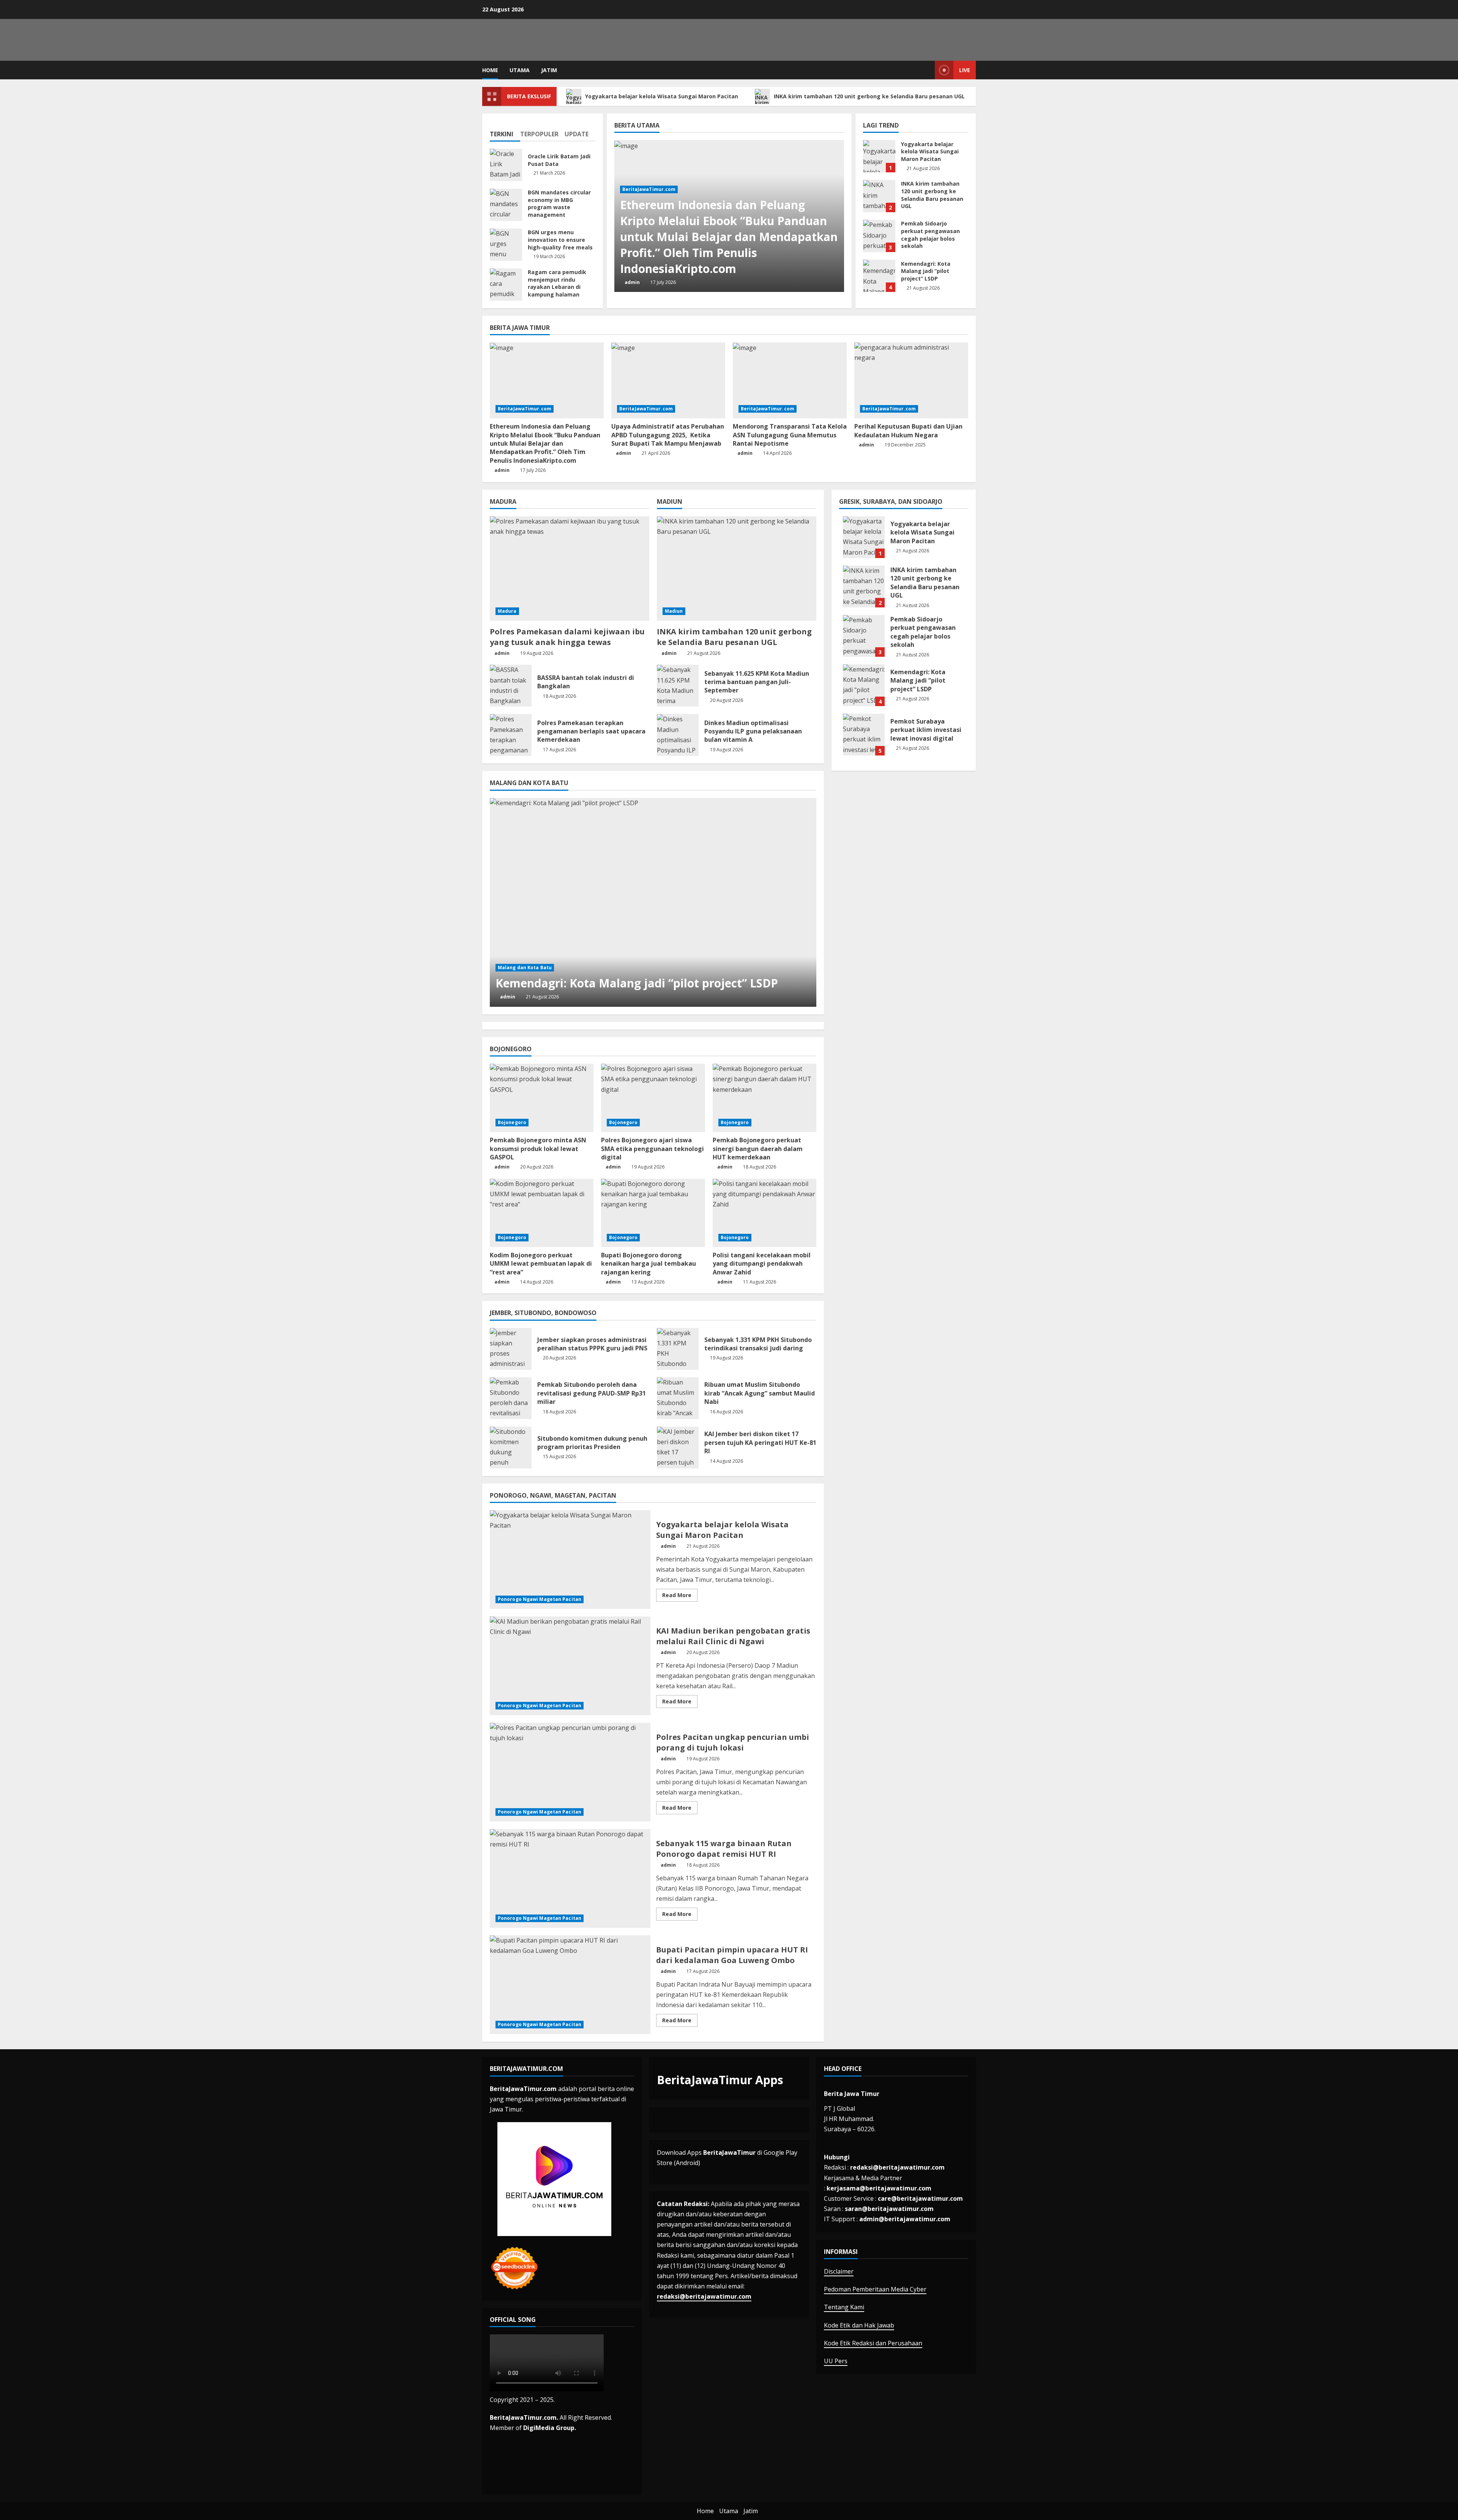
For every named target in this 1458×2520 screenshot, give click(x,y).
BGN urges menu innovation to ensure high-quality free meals (506, 245)
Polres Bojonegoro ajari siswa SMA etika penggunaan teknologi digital (652, 1149)
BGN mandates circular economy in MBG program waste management (506, 205)
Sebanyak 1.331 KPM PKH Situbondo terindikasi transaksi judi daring (678, 1349)
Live (965, 70)
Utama (520, 70)
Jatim (549, 70)
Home (490, 70)
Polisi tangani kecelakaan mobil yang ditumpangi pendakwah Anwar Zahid (762, 1264)
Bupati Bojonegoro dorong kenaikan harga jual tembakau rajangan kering (649, 1264)
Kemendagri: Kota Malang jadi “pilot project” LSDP (879, 276)
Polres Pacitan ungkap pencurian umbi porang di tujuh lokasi (570, 1772)
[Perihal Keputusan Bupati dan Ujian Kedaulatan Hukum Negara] (911, 380)
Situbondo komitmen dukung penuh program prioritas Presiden (511, 1448)
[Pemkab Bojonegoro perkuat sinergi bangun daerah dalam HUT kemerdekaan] (765, 1098)
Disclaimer (839, 2271)
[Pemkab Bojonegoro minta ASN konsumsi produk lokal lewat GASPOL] (542, 1098)
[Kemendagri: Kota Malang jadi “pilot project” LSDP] (653, 902)
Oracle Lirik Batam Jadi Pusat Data (506, 165)
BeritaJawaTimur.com (649, 189)
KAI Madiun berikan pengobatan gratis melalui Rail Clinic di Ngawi (570, 1666)
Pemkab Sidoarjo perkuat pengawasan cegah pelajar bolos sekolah (879, 236)
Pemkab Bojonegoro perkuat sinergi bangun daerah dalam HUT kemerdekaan (758, 1149)
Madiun (674, 611)
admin (632, 282)
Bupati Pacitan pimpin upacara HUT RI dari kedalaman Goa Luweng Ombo (570, 1985)
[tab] (505, 131)
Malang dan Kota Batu (525, 967)
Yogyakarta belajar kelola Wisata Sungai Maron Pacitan (662, 96)
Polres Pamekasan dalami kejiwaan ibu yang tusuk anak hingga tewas (567, 637)
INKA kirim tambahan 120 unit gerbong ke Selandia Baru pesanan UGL (870, 96)
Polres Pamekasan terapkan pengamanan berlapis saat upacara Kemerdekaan (511, 735)
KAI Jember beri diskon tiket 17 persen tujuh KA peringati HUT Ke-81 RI (678, 1448)
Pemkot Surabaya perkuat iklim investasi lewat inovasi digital (864, 735)
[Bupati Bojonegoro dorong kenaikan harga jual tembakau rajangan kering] (653, 1213)
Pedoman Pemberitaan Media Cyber (875, 2289)
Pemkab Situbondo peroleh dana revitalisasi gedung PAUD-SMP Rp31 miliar (511, 1398)
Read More (680, 1596)
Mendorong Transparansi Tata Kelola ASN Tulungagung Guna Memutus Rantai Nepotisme (790, 435)
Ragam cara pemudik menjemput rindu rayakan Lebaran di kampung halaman (506, 285)
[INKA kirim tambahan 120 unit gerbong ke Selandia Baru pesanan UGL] (737, 568)
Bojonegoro (512, 1122)
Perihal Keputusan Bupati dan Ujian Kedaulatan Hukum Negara (908, 431)
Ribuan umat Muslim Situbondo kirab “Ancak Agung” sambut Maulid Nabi (678, 1398)
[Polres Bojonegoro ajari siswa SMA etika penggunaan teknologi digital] (653, 1098)
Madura (507, 611)
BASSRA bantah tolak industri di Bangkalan (511, 686)
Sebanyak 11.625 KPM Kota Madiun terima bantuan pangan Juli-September (678, 686)
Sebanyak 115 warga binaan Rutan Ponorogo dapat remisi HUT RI (570, 1878)
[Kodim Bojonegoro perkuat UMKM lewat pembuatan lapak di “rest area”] (542, 1213)
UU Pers (836, 2361)
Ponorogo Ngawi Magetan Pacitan (540, 1599)
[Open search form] (927, 70)
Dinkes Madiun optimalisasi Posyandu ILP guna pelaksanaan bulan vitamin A (678, 735)
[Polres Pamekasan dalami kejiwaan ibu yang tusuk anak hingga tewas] (570, 568)
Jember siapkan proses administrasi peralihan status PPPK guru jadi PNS (511, 1349)
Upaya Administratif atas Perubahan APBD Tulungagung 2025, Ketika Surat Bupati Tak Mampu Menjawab (668, 435)
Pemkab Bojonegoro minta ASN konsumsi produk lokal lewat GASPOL (538, 1149)
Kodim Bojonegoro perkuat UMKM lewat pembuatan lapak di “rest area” (541, 1264)
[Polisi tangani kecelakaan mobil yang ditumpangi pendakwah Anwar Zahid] (765, 1213)
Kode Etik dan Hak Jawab (859, 2325)
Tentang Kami (844, 2307)
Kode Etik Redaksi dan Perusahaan (873, 2343)
